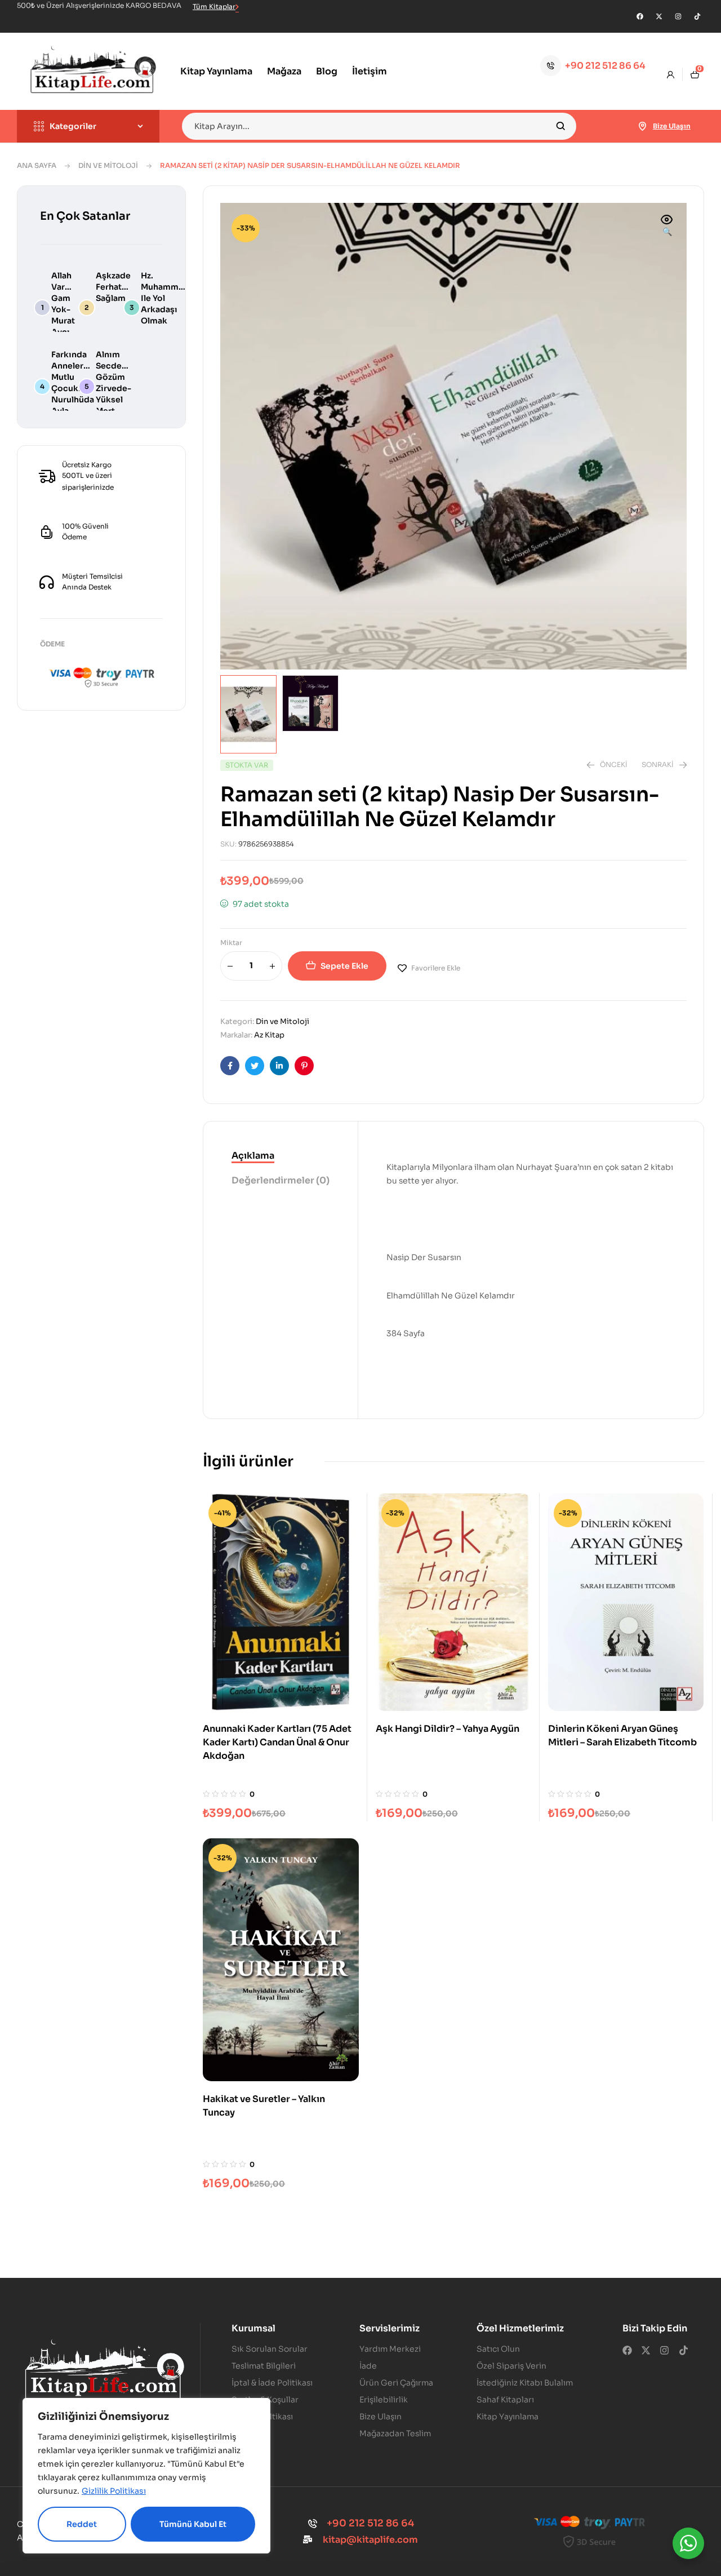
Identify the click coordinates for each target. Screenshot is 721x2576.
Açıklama (253, 1156)
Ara (561, 126)
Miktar (231, 943)
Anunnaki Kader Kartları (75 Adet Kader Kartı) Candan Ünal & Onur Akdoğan (277, 1742)
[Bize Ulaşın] (643, 126)
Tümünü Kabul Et (193, 2524)
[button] (667, 227)
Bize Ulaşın (672, 126)
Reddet (82, 2524)
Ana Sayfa (37, 165)
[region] (146, 2476)
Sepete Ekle (344, 966)
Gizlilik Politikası (114, 2491)
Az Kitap (269, 1035)
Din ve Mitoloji (108, 165)
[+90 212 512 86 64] (551, 66)
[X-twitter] (659, 16)
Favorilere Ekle (436, 968)
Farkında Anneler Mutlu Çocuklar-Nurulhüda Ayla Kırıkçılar (73, 388)
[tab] (281, 1156)
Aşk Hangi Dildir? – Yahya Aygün (448, 1729)
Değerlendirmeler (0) (281, 1180)
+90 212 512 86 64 (605, 66)
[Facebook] (640, 16)
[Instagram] (678, 16)
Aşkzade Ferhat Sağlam (113, 287)
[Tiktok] (697, 16)
